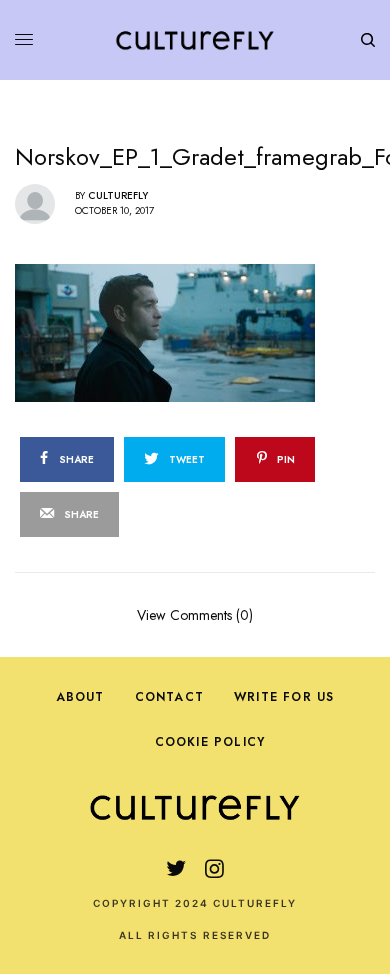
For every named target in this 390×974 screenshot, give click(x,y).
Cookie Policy (210, 742)
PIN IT (205, 332)
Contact (169, 697)
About (80, 697)
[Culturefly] (195, 40)
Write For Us (284, 697)
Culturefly (118, 195)
